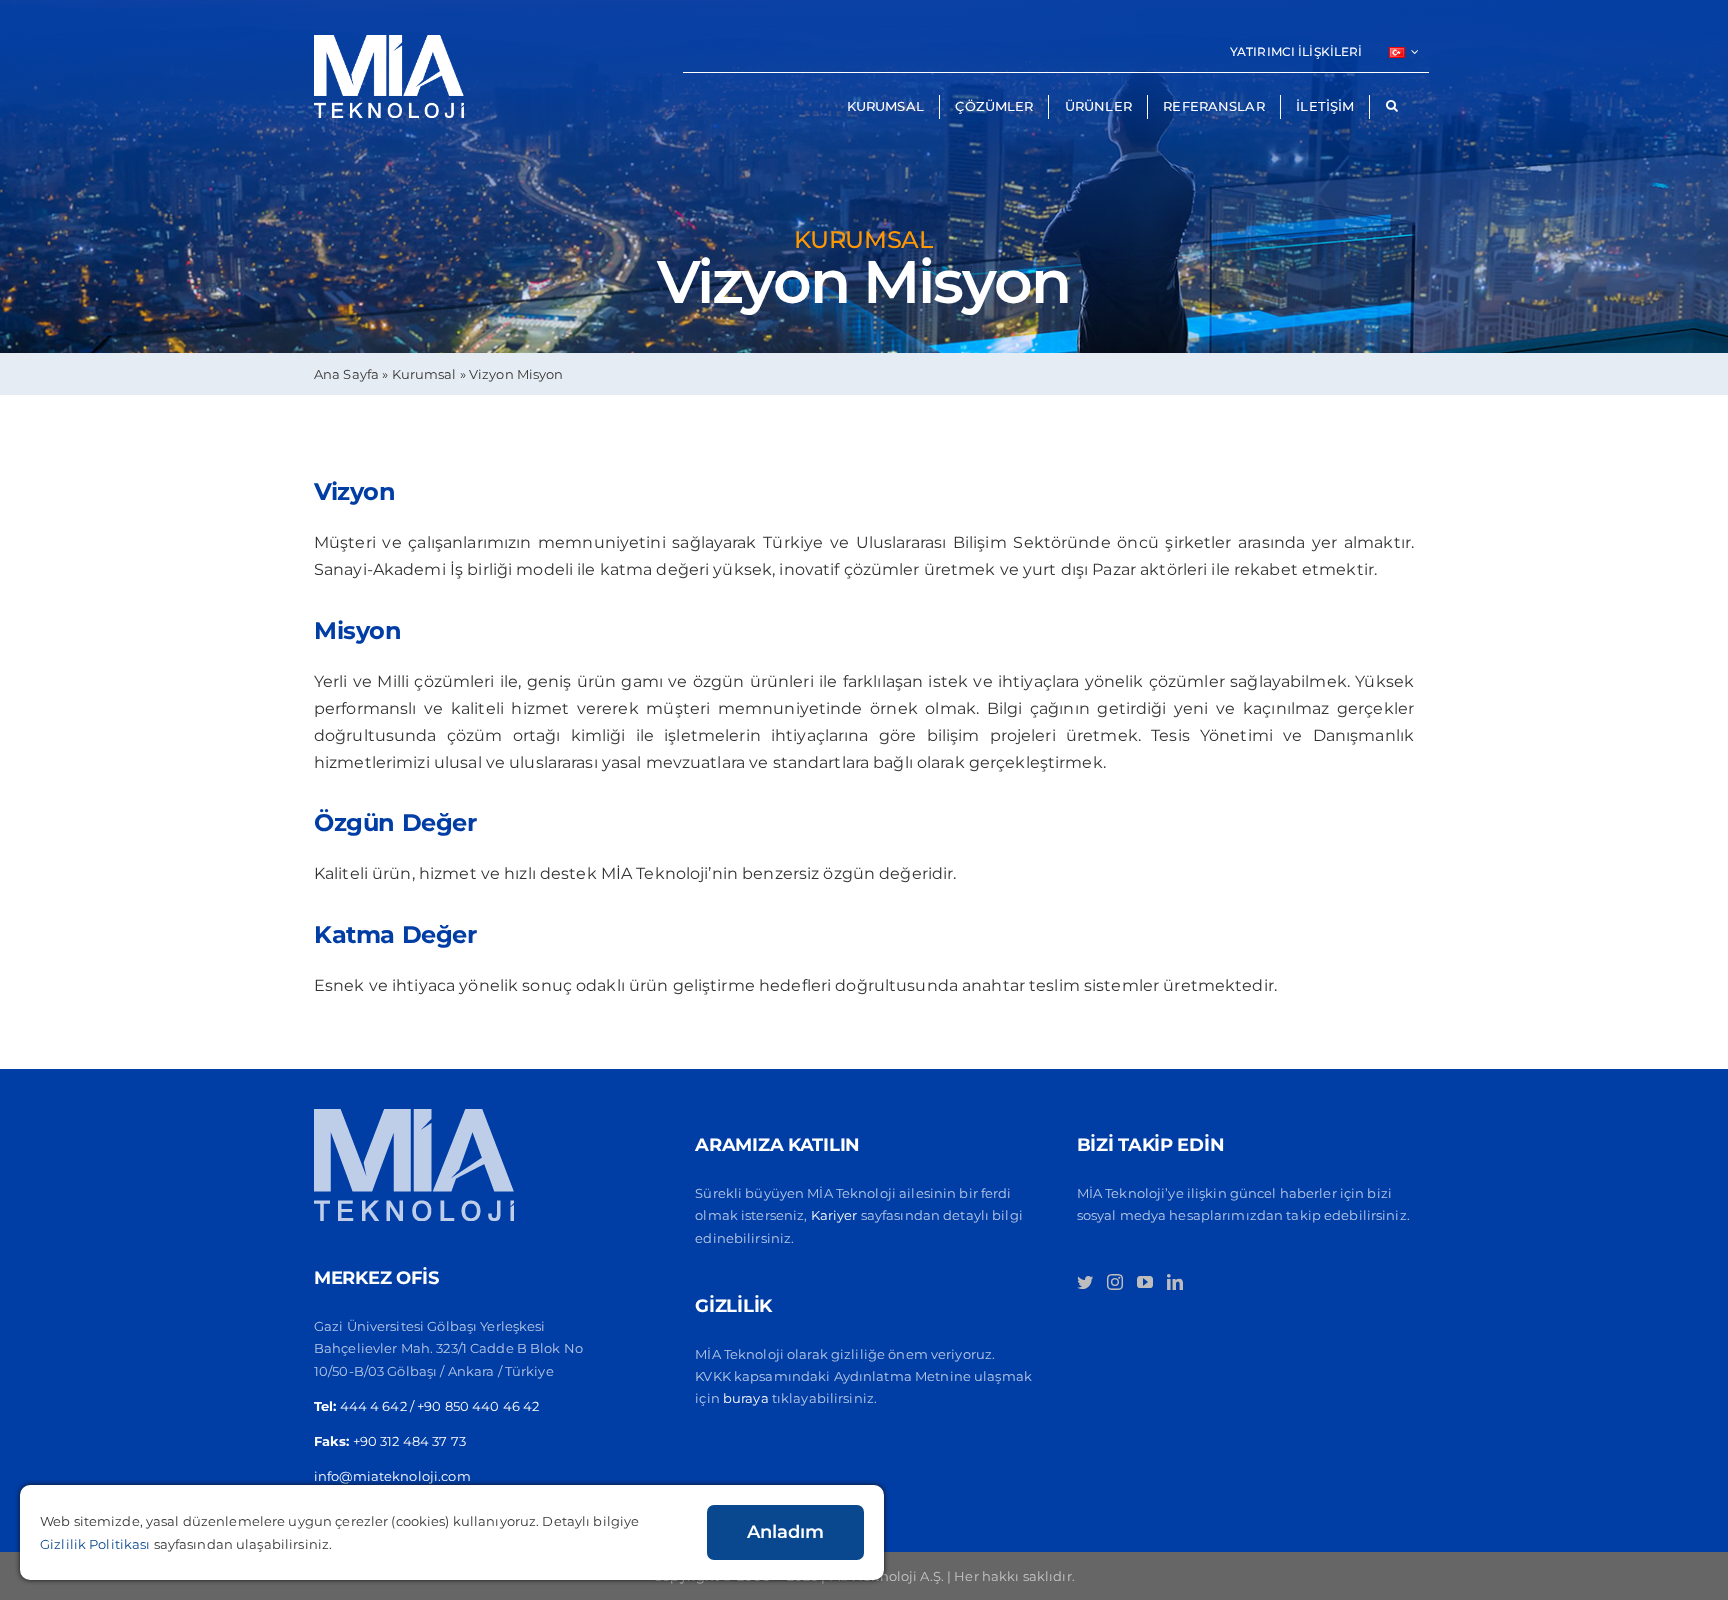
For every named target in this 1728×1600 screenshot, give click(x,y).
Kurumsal (424, 374)
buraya (746, 1398)
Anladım (785, 1532)
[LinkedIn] (1175, 1282)
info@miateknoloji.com (392, 1476)
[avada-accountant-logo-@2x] (389, 42)
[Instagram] (1115, 1282)
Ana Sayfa (346, 374)
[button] (1391, 107)
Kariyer (834, 1215)
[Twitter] (1085, 1282)
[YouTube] (1145, 1282)
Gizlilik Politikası (95, 1544)
